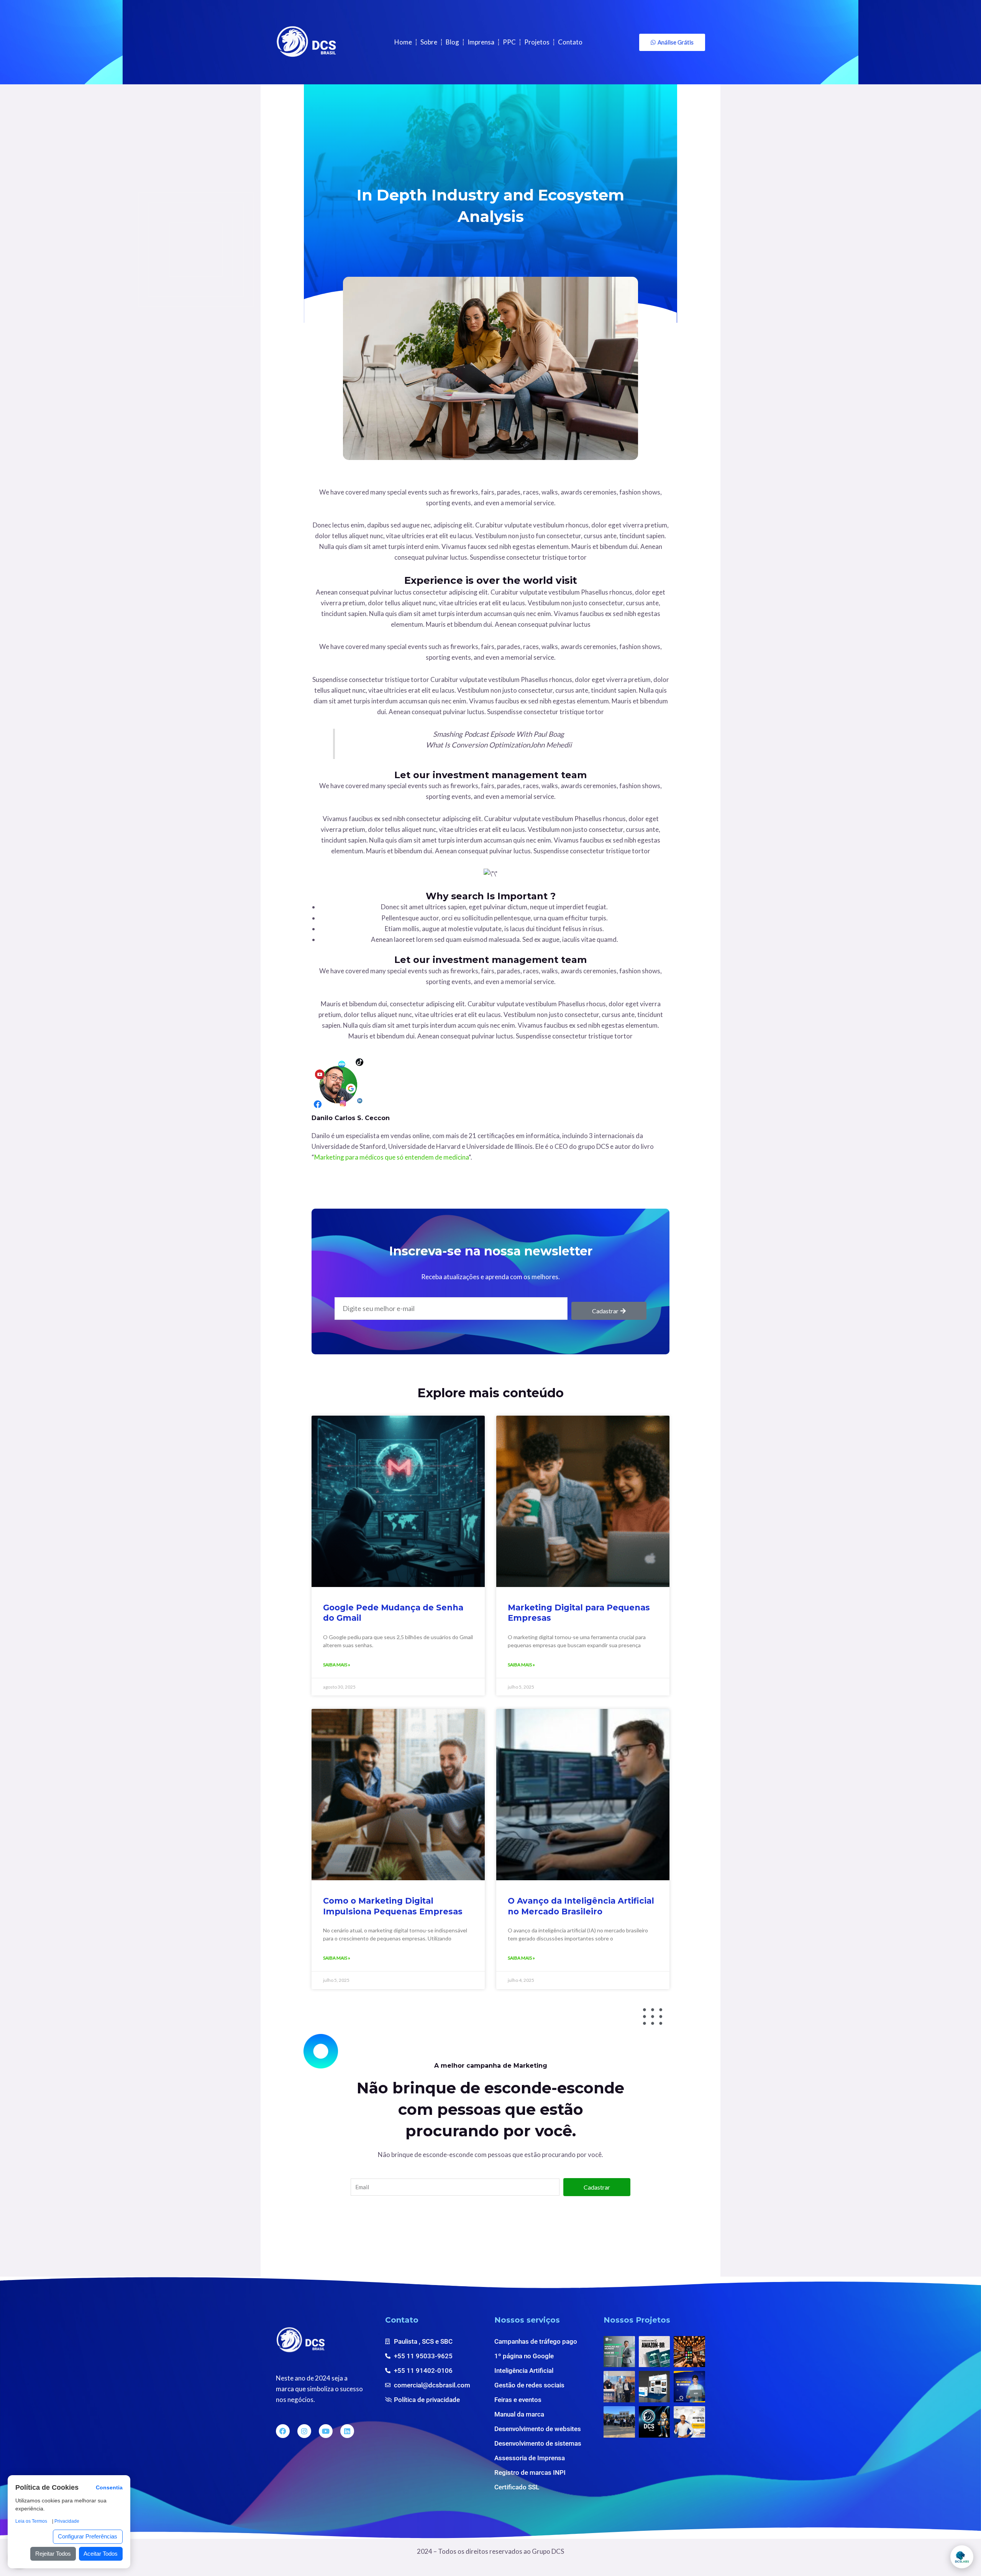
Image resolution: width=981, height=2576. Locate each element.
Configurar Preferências (88, 2536)
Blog (452, 42)
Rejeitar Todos (53, 2554)
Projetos (537, 42)
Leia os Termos (31, 2521)
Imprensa (481, 42)
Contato (570, 42)
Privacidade (67, 2521)
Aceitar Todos (101, 2554)
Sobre (429, 42)
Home (403, 42)
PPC (509, 42)
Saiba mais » (337, 1665)
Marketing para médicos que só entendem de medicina (391, 1157)
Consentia (109, 2488)
